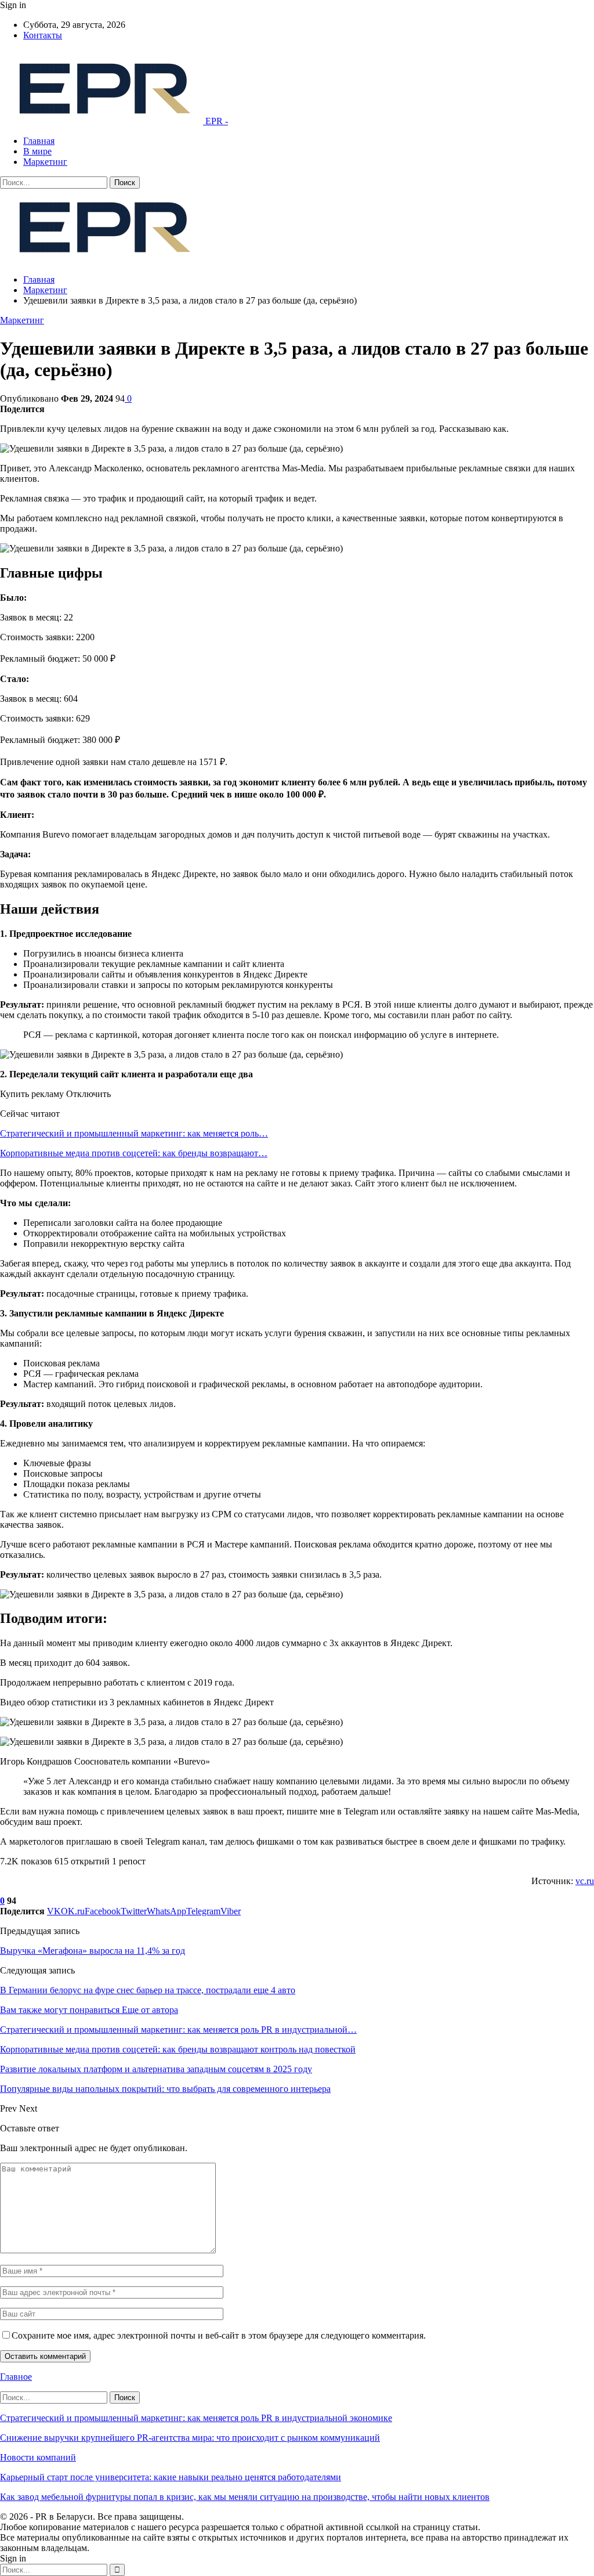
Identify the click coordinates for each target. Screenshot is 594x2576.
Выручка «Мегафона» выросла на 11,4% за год (93, 1951)
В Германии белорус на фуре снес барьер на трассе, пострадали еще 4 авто (148, 1990)
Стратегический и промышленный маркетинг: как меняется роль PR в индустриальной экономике (196, 2418)
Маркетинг (45, 162)
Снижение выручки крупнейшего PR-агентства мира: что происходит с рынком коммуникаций (190, 2438)
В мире (37, 151)
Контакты (43, 35)
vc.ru (585, 1881)
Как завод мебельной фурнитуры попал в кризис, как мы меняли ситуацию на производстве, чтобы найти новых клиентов (245, 2497)
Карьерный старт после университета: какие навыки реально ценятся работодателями (171, 2477)
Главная (39, 141)
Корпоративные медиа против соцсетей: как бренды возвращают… (134, 1153)
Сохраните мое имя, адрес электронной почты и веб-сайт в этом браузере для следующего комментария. (219, 2335)
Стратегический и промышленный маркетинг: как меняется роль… (134, 1133)
